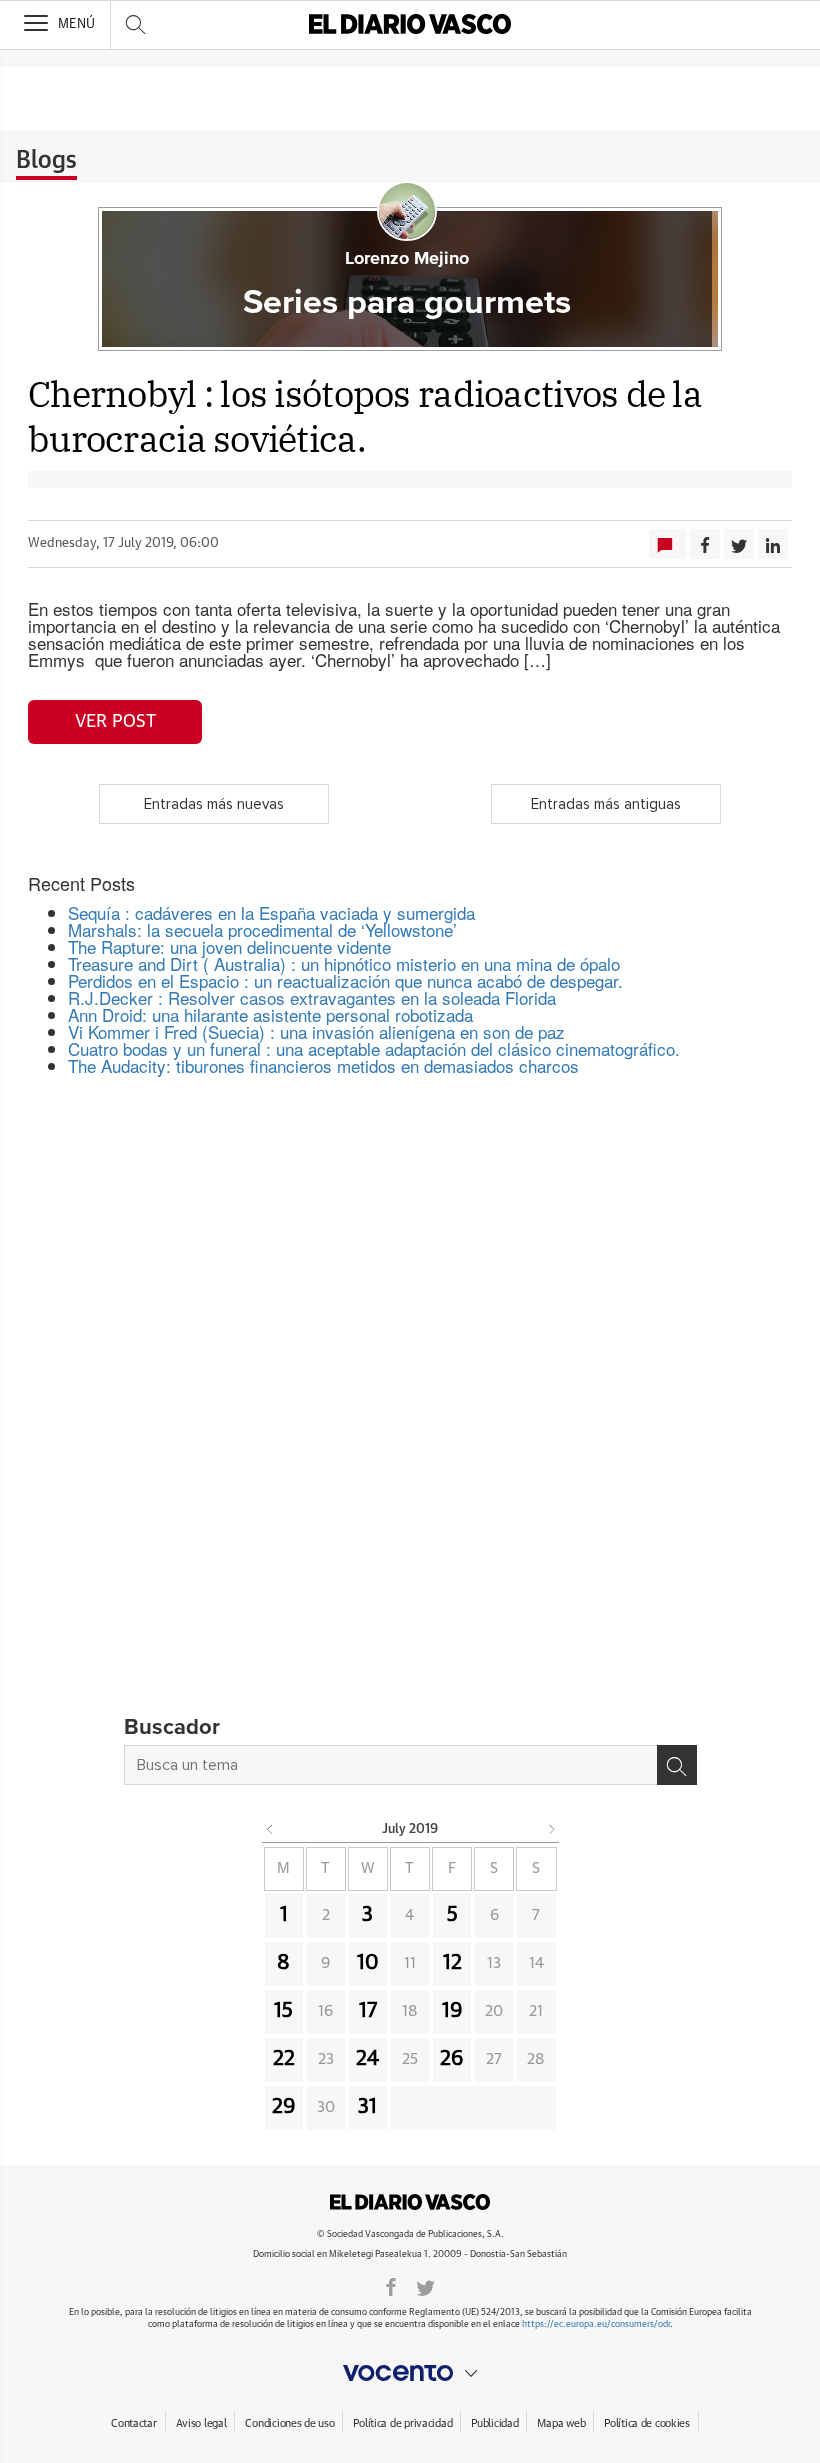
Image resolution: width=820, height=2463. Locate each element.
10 (368, 1963)
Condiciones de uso (289, 2423)
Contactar (133, 2423)
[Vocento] (410, 2373)
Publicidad (494, 2423)
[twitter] (425, 2286)
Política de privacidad (402, 2423)
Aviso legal (201, 2423)
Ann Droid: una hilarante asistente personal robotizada (270, 1014)
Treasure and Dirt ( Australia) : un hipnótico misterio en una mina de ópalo (344, 963)
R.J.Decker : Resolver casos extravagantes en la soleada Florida (312, 997)
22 (284, 2059)
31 (367, 2107)
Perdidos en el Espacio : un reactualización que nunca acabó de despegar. (345, 980)
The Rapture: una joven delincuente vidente (229, 946)
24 (367, 2059)
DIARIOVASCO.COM (410, 2202)
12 (452, 1963)
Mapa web (561, 2423)
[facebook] (391, 2286)
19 (452, 2011)
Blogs (46, 161)
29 (284, 2107)
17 (368, 2011)
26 (452, 2059)
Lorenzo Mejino (407, 259)
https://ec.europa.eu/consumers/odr (596, 2324)
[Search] (677, 1765)
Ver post (115, 722)
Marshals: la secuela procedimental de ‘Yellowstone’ (262, 929)
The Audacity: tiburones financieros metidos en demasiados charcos (323, 1065)
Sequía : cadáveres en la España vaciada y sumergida (271, 912)
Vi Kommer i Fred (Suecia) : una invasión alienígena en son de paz (316, 1031)
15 (283, 2011)
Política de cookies (647, 2423)
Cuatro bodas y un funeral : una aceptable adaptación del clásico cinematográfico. (374, 1048)
